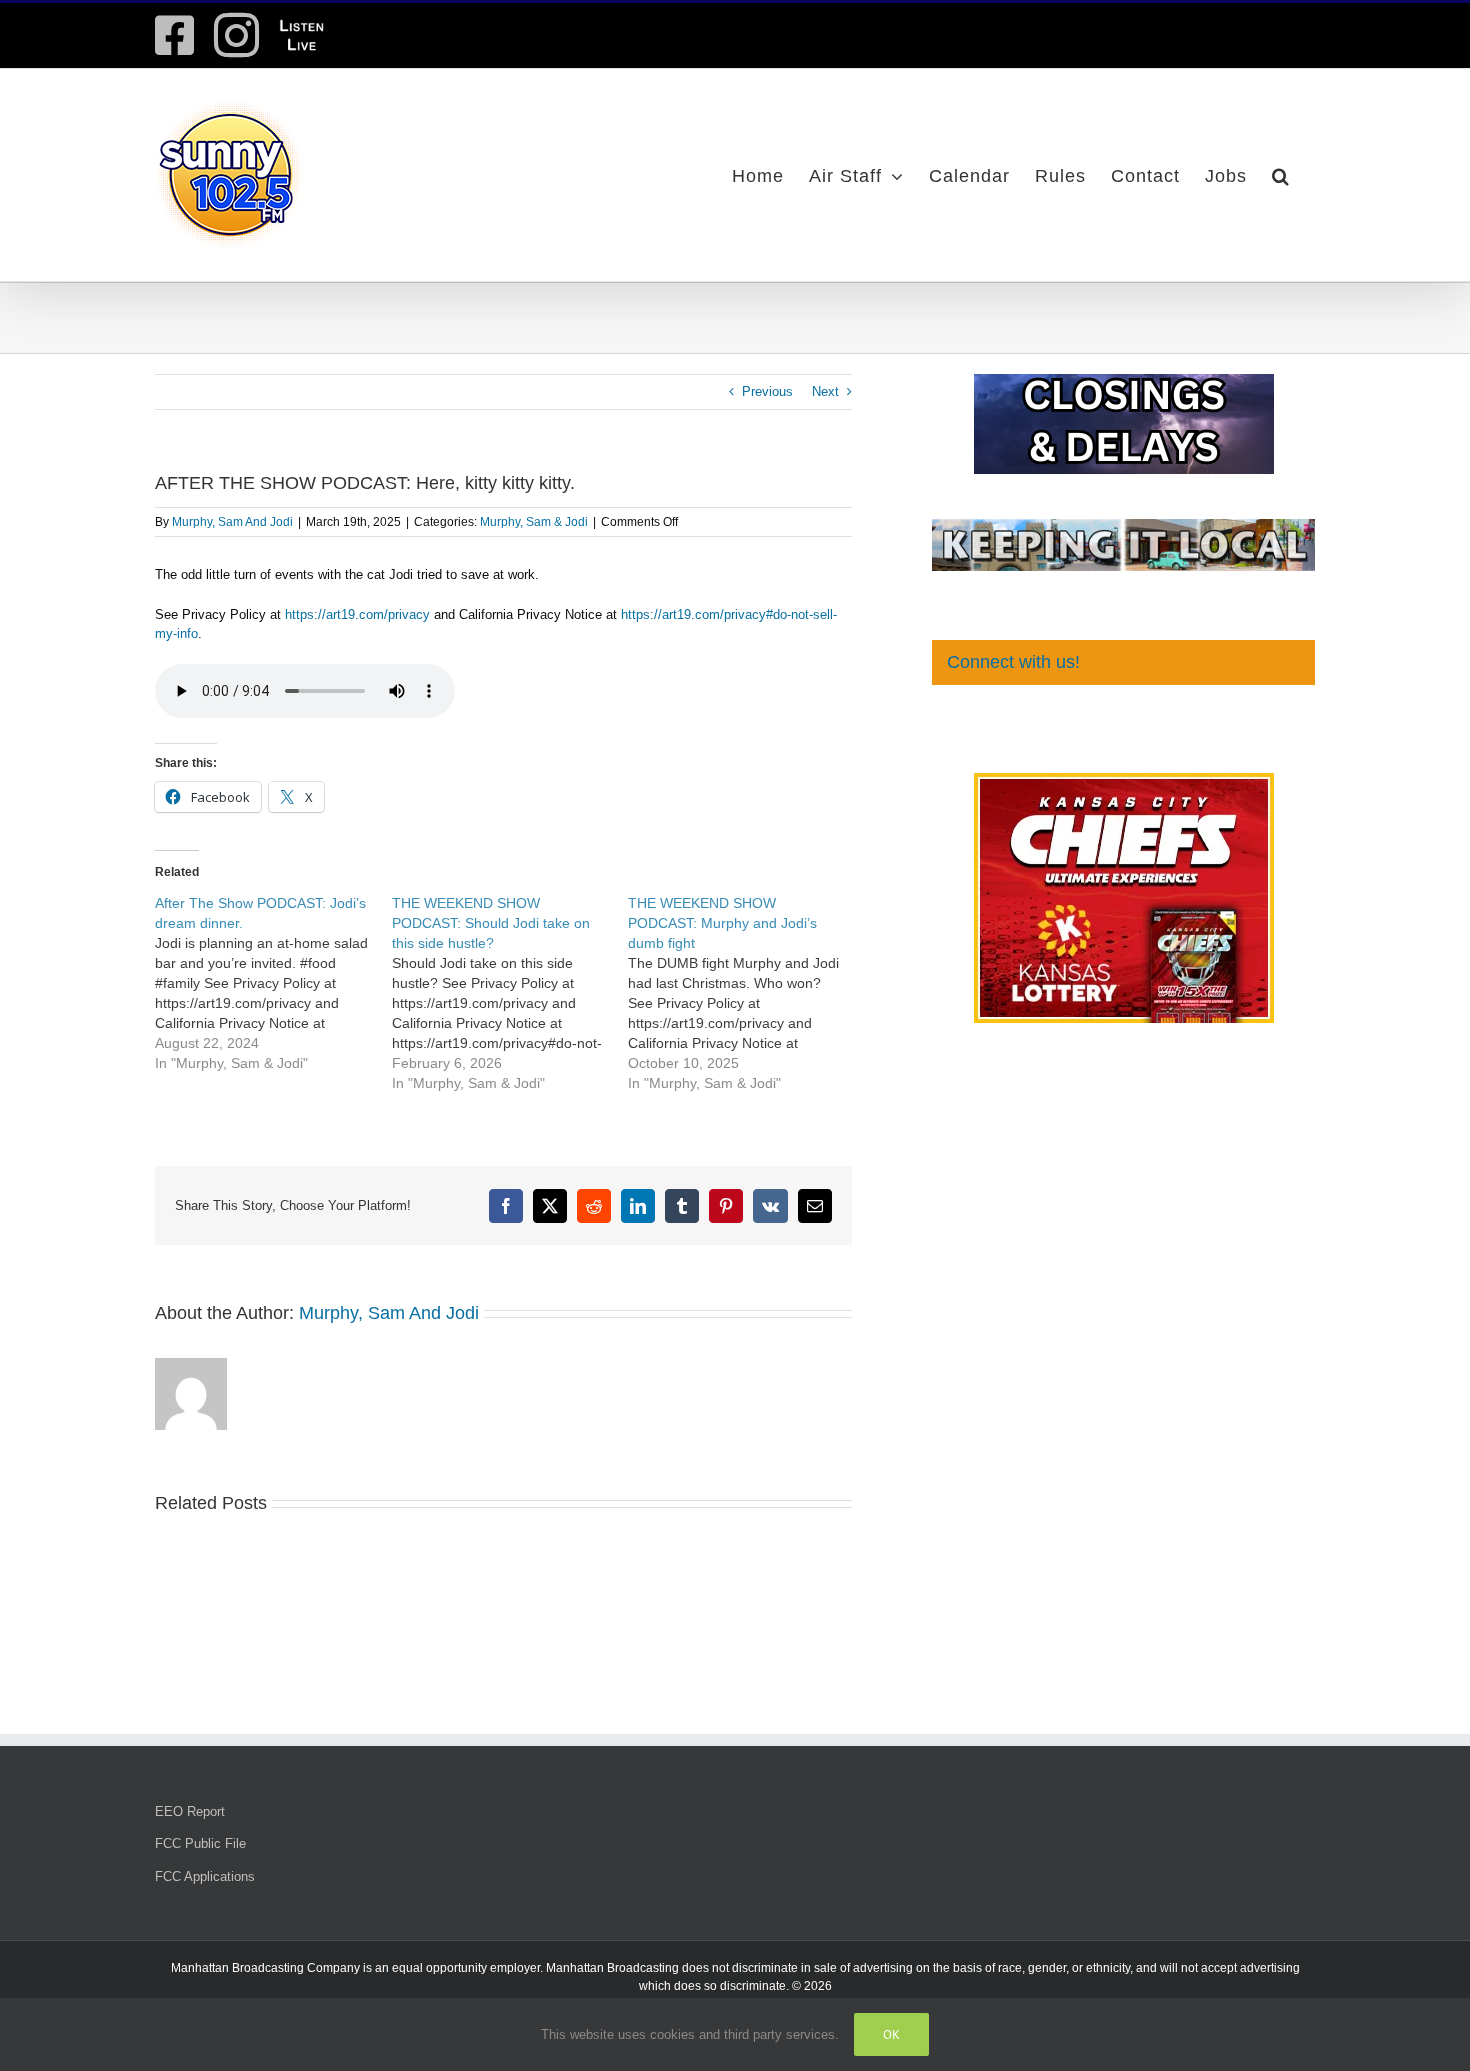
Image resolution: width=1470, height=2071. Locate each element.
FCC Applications (205, 1876)
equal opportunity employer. (467, 1968)
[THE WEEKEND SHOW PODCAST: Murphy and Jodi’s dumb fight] (746, 993)
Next (825, 391)
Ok (891, 2034)
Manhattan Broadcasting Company (265, 1968)
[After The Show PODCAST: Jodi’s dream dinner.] (273, 983)
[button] (1281, 175)
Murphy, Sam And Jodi (232, 522)
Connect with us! (1013, 662)
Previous (767, 391)
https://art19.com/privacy (357, 614)
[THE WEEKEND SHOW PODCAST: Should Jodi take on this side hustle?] (510, 993)
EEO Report (190, 1811)
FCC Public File (200, 1843)
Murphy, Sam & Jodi (534, 522)
